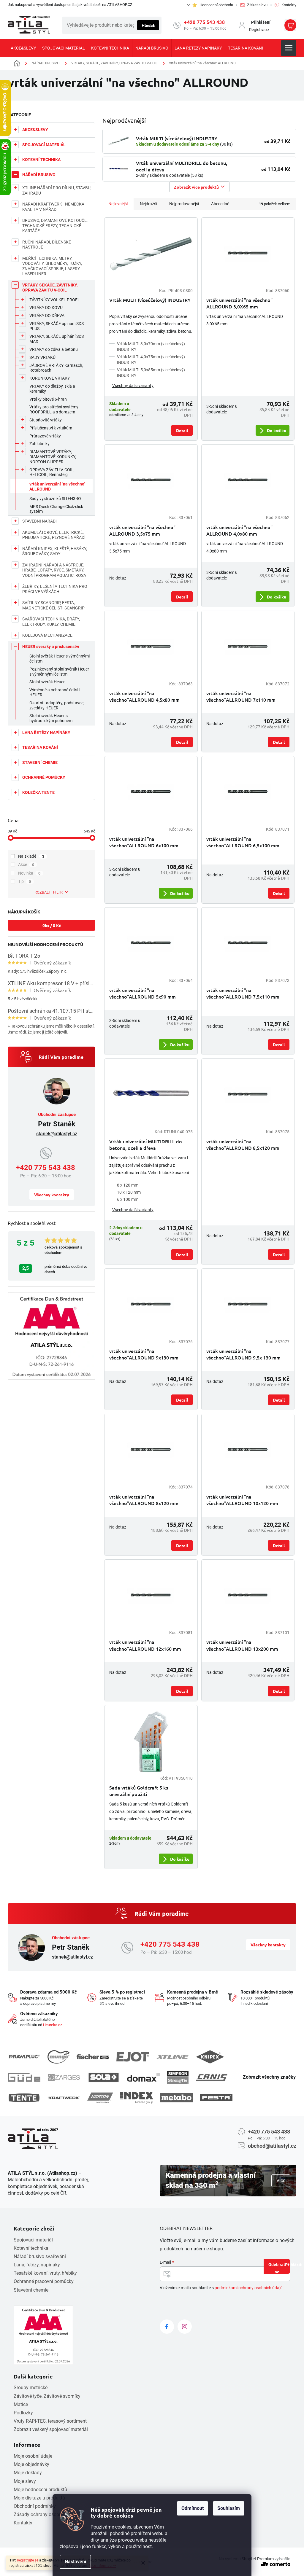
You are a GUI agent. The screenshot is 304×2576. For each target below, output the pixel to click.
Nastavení (75, 2562)
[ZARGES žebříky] (64, 2077)
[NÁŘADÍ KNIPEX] (210, 2057)
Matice (21, 2404)
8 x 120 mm (128, 1185)
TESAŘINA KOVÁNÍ (40, 747)
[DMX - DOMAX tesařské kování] (143, 2077)
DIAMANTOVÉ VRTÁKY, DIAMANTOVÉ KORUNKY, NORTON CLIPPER (53, 457)
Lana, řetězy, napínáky (37, 2265)
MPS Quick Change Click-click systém (56, 509)
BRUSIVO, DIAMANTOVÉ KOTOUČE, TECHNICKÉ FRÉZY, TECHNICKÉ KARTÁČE (55, 226)
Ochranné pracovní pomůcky (44, 2281)
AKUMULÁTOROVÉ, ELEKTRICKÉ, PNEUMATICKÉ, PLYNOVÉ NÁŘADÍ (54, 535)
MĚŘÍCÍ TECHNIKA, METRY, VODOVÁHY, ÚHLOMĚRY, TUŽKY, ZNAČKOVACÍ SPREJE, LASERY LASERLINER (52, 266)
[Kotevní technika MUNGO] (58, 2057)
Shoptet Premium (258, 2559)
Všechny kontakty (52, 1195)
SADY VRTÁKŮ (42, 357)
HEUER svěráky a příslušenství (51, 647)
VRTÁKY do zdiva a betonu (54, 349)
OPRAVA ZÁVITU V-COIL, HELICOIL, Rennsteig (52, 472)
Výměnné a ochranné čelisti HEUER (54, 692)
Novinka (29, 873)
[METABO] (176, 2098)
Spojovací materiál (33, 2240)
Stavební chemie (31, 2290)
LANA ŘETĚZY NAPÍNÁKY (46, 733)
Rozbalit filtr (49, 892)
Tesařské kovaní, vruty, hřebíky (45, 2273)
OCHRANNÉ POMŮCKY (44, 777)
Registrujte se (28, 2560)
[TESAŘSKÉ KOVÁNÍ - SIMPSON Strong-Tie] (178, 2077)
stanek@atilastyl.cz (57, 1134)
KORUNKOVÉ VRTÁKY (50, 378)
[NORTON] (100, 2098)
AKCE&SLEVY (35, 130)
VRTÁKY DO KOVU (46, 308)
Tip (24, 881)
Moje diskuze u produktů (39, 2498)
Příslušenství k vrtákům (51, 428)
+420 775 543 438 (204, 22)
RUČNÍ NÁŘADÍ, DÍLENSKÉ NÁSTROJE (47, 245)
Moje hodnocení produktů (40, 2490)
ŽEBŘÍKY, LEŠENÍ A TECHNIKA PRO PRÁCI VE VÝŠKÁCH (55, 589)
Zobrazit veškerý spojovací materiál (51, 2429)
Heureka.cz (53, 2025)
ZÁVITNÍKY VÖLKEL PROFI (54, 300)
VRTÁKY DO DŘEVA (47, 316)
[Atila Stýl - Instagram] (185, 2327)
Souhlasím (229, 2508)
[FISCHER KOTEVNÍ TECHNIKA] (93, 2057)
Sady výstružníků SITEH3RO (55, 499)
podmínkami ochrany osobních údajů (249, 2288)
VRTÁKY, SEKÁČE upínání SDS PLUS (57, 326)
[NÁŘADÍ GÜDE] (24, 2077)
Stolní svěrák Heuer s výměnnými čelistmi (60, 659)
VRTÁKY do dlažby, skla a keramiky (52, 389)
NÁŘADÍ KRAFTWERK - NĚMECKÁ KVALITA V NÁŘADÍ (53, 207)
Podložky (23, 2413)
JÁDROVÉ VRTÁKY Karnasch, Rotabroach (56, 368)
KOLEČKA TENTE (38, 792)
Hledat (148, 25)
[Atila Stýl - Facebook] (167, 2327)
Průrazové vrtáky (45, 436)
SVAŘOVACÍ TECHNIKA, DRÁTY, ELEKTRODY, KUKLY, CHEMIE (51, 622)
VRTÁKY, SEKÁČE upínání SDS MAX (57, 339)
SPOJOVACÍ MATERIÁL (44, 145)
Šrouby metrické (31, 2388)
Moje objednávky (31, 2464)
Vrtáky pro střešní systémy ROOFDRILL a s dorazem (54, 409)
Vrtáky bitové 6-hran (48, 399)
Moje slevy (25, 2481)
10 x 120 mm (129, 1192)
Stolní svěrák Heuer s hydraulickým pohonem (51, 718)
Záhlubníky (39, 444)
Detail (182, 430)
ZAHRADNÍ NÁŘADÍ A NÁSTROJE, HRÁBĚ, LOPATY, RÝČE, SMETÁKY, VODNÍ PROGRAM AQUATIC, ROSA (54, 570)
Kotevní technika (31, 2248)
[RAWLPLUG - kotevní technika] (24, 2057)
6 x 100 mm (128, 1199)
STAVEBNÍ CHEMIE (40, 762)
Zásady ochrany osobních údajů (47, 2514)
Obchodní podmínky (35, 2506)
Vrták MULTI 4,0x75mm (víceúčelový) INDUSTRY (151, 360)
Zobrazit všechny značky (269, 2077)
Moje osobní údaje (33, 2456)
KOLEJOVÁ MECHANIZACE (47, 635)
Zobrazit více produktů (196, 187)
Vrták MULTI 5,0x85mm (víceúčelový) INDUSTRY (151, 373)
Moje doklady (28, 2473)
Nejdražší (148, 204)
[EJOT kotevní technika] (133, 2057)
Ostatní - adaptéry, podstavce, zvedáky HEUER (57, 705)
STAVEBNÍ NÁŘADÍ (39, 521)
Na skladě (31, 856)
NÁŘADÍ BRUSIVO (39, 175)
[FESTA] (216, 2098)
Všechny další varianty (133, 386)
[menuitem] (23, 48)
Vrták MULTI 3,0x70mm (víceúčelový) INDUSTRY (151, 347)
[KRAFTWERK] (64, 2098)
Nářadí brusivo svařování (40, 2256)
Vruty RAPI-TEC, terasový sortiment (50, 2421)
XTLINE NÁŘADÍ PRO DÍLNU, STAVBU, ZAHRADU (57, 190)
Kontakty (23, 2523)
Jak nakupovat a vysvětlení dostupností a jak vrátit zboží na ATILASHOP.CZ (70, 5)
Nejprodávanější (184, 204)
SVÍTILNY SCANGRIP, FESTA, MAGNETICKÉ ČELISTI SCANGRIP (53, 605)
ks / (52, 925)
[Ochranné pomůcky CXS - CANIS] (212, 2077)
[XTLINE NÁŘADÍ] (172, 2057)
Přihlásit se (283, 2268)
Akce (26, 864)
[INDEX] (137, 2098)
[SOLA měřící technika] (104, 2077)
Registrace (259, 30)
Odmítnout (193, 2508)
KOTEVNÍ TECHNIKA (41, 160)
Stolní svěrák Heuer (47, 682)
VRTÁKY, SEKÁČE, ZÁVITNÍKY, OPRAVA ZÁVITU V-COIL (50, 288)
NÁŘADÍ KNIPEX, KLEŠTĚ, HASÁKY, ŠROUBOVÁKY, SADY (55, 551)
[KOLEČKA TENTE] (24, 2098)
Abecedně (220, 204)
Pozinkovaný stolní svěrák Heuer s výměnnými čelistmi (59, 672)
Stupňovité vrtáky (46, 420)
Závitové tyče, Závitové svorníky (47, 2396)
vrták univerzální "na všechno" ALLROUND (57, 487)
